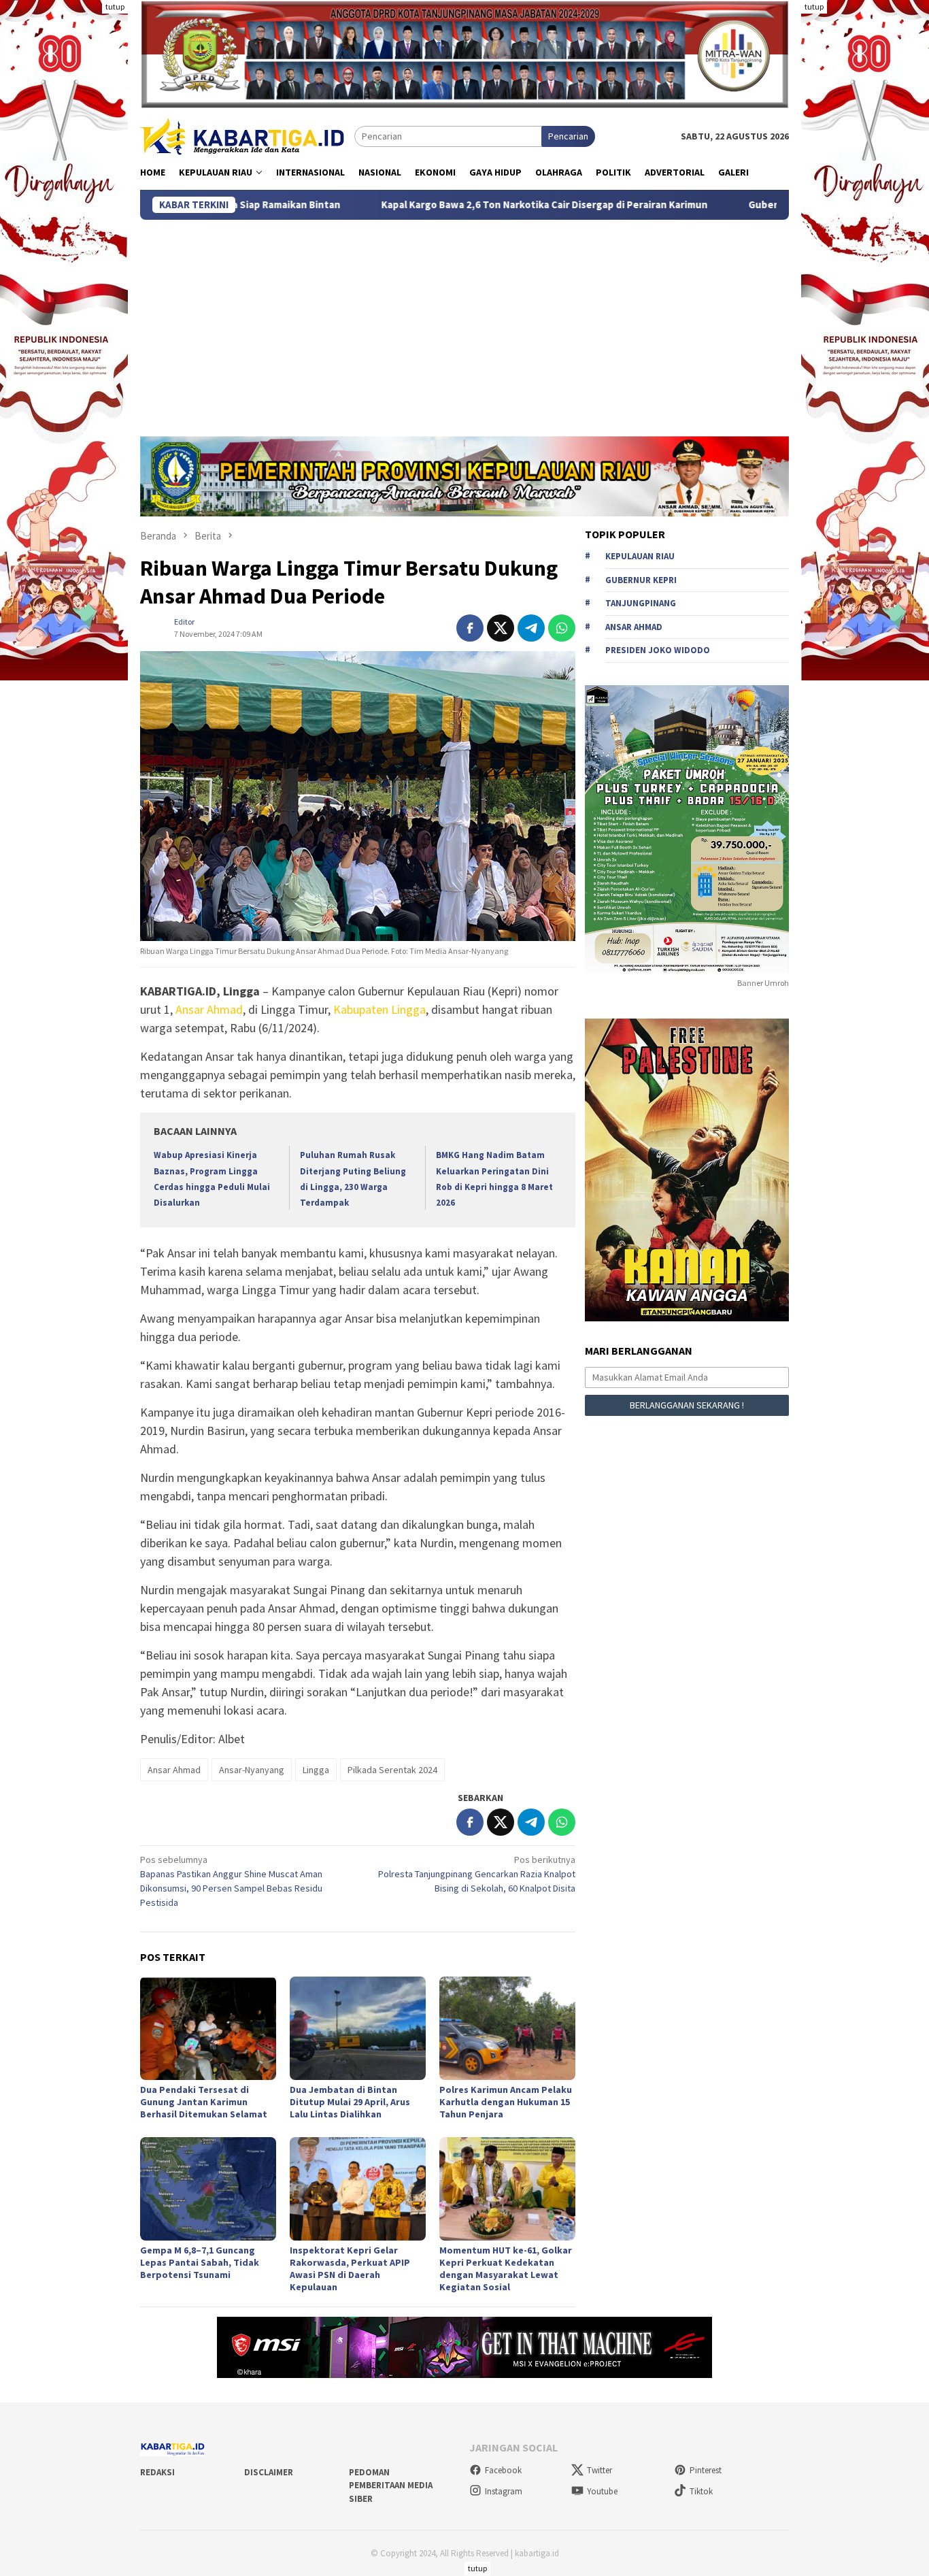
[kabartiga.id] (242, 135)
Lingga (316, 1770)
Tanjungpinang (641, 604)
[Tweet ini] (501, 628)
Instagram (504, 2491)
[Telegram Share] (531, 628)
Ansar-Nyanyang (252, 1770)
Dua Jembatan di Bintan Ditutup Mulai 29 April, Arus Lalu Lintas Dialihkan (350, 2102)
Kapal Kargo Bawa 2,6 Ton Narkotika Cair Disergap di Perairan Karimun (421, 205)
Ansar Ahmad (209, 1009)
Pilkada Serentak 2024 (392, 1770)
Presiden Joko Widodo (658, 651)
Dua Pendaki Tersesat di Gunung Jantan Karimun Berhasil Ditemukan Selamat (204, 2102)
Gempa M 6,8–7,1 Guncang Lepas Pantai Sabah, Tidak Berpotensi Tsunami (200, 2262)
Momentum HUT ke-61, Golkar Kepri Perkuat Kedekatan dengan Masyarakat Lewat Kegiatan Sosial (506, 2268)
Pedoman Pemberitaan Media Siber (391, 2486)
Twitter (599, 2470)
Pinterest (706, 2470)
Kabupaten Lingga (379, 1009)
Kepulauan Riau (640, 557)
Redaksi (157, 2472)
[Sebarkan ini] (470, 628)
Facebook (503, 2470)
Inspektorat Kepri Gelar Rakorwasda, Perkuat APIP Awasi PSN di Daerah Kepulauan (350, 2268)
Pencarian (568, 136)
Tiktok (701, 2491)
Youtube (602, 2491)
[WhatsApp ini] (562, 628)
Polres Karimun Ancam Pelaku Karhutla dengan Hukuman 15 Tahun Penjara (506, 2102)
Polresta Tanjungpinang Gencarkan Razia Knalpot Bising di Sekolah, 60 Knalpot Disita (477, 1874)
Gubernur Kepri (641, 580)
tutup (115, 6)
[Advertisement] (464, 322)
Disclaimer (269, 2472)
